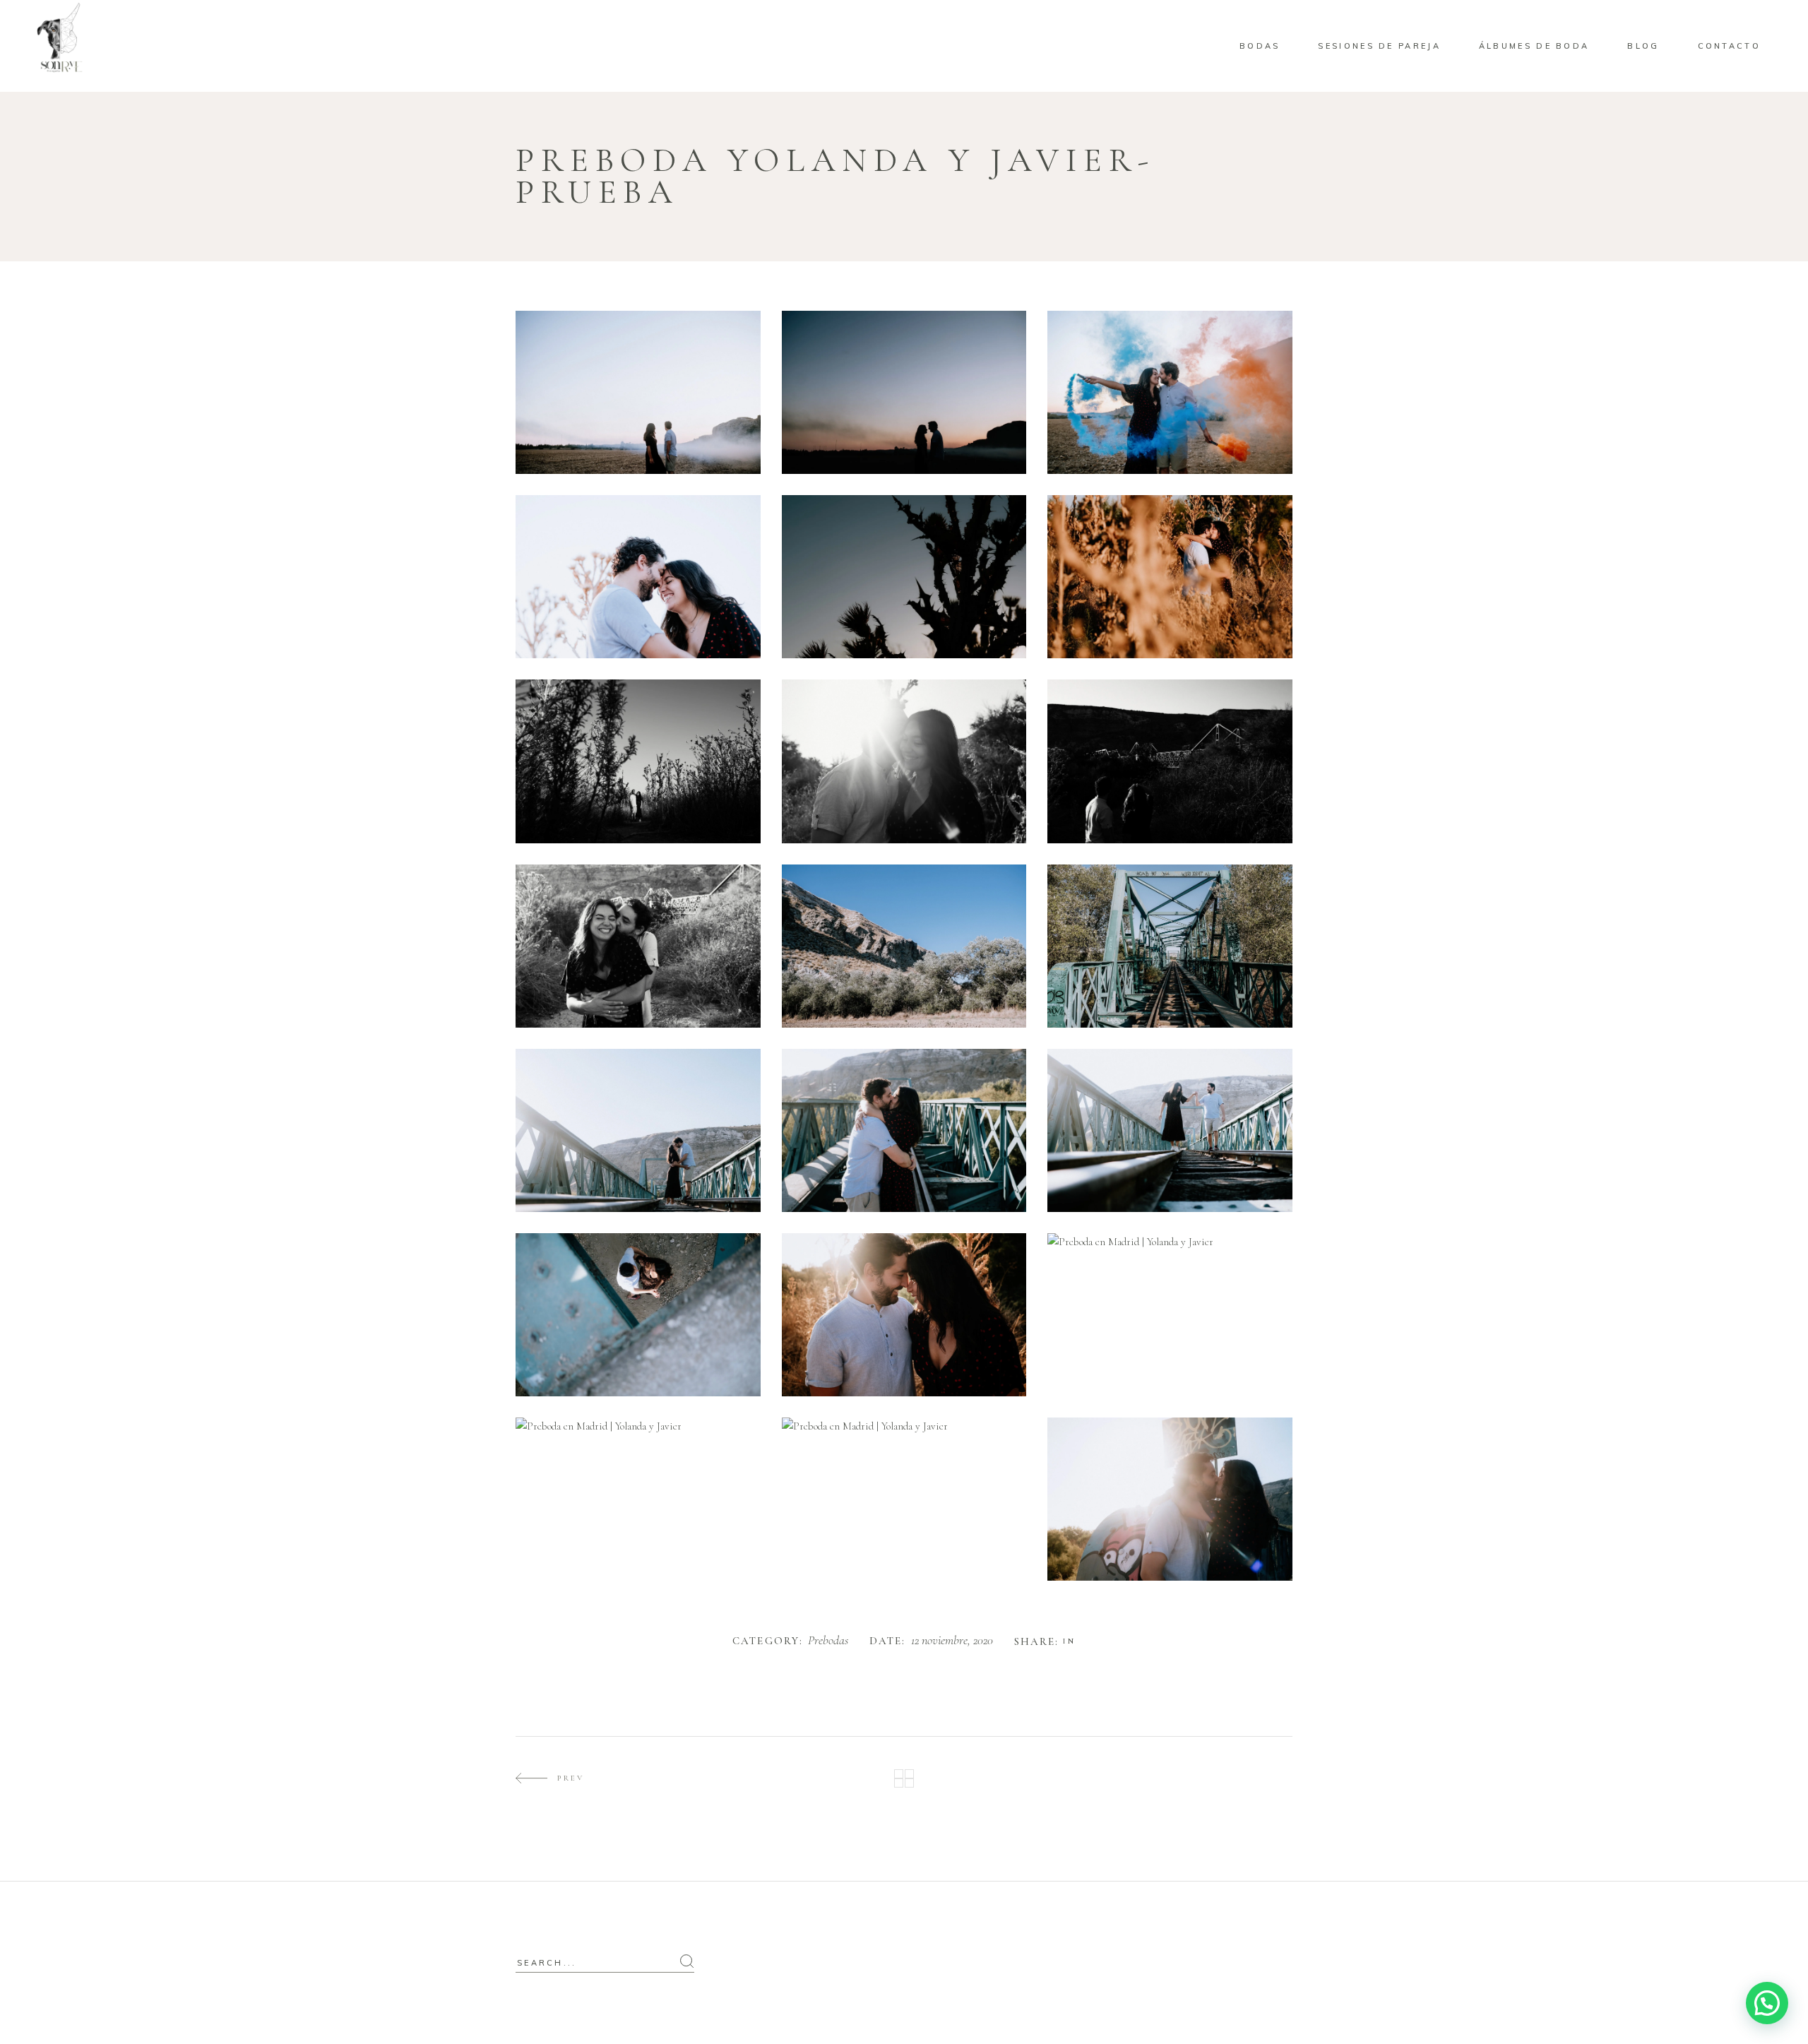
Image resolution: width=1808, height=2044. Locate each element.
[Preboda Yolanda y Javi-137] (638, 392)
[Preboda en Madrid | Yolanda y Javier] (904, 392)
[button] (1767, 2003)
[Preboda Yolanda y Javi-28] (638, 1315)
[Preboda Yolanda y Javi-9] (904, 1130)
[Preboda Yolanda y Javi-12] (1170, 1499)
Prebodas (828, 1641)
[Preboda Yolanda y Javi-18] (1170, 1130)
